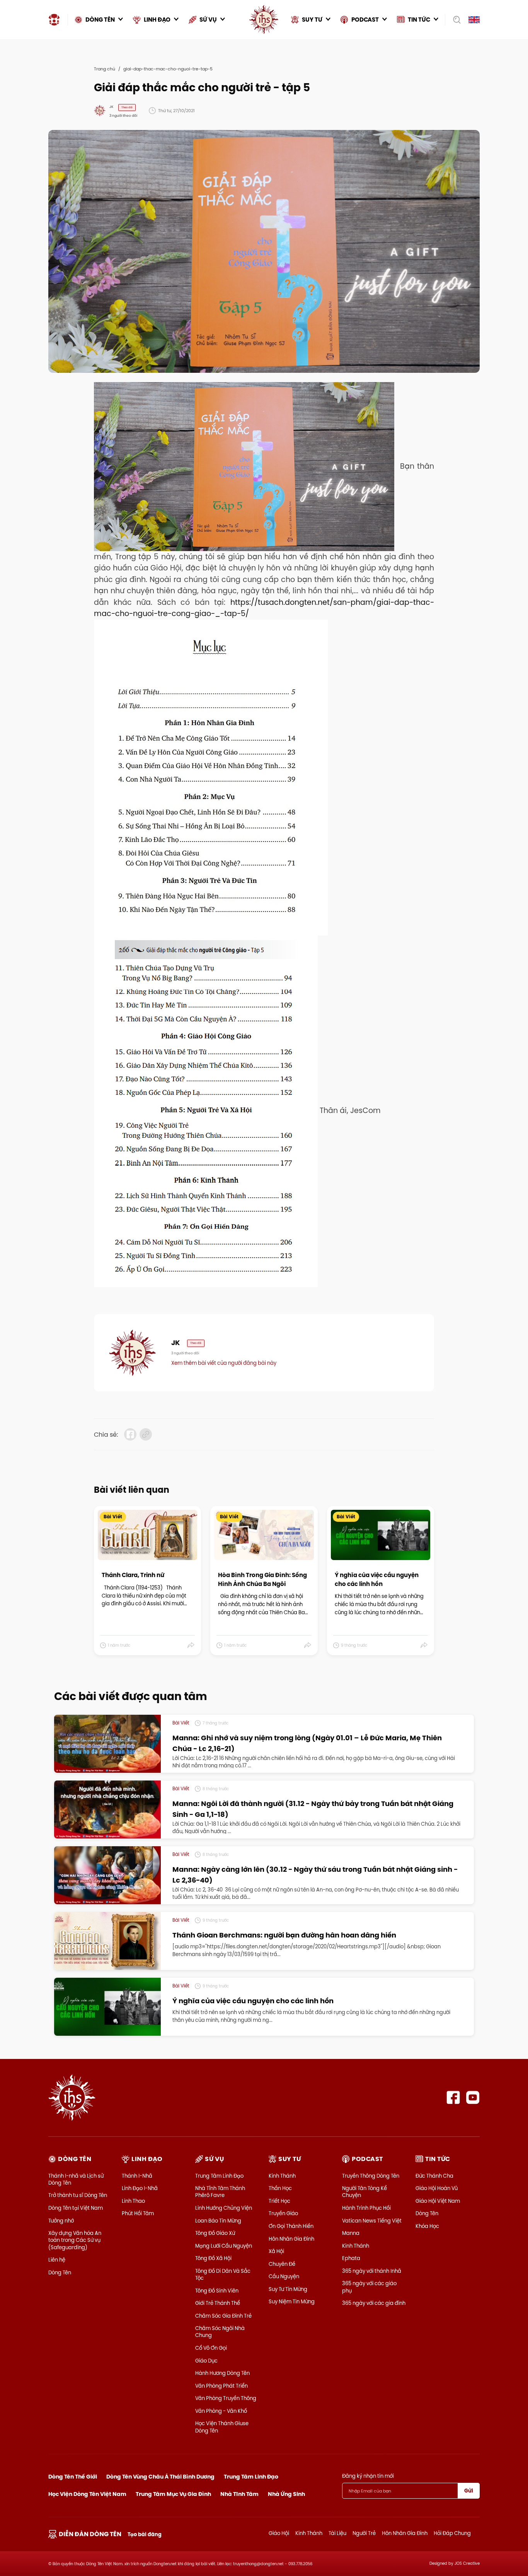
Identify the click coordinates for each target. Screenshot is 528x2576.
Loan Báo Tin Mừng (218, 2221)
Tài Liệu (337, 2533)
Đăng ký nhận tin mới (368, 2476)
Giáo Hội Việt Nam (438, 2201)
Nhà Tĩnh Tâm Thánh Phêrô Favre (220, 2192)
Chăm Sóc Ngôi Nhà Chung (220, 2332)
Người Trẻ (364, 2533)
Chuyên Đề (282, 2264)
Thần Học (280, 2188)
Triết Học (279, 2201)
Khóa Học (427, 2226)
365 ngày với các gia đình (374, 2303)
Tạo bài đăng (145, 2534)
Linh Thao (133, 2201)
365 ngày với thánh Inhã (372, 2271)
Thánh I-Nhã (137, 2176)
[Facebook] (453, 2097)
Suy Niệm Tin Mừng (292, 2301)
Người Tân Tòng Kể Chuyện (364, 2192)
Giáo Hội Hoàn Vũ (437, 2188)
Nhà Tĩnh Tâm (239, 2494)
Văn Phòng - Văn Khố (221, 2411)
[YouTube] (473, 2097)
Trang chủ (105, 69)
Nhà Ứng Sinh (286, 2494)
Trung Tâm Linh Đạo (219, 2176)
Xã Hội (276, 2251)
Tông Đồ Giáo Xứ (215, 2233)
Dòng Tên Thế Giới (73, 2477)
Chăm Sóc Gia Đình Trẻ (223, 2316)
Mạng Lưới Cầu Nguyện (224, 2246)
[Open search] (454, 20)
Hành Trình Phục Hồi (366, 2208)
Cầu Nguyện (284, 2276)
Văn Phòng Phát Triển (221, 2386)
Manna (351, 2233)
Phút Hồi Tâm (138, 2213)
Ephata (351, 2258)
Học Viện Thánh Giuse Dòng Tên (222, 2427)
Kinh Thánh (282, 2176)
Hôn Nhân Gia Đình (291, 2239)
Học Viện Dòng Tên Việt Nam (87, 2494)
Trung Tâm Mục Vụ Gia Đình (173, 2494)
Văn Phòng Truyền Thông (226, 2398)
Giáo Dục (206, 2361)
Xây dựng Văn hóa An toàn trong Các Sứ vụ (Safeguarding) (75, 2240)
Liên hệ (57, 2260)
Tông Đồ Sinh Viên (217, 2291)
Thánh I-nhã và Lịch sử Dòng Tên (76, 2179)
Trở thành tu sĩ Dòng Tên (78, 2195)
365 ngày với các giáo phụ (369, 2287)
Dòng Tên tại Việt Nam (76, 2208)
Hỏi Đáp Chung (452, 2533)
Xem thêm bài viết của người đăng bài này (224, 1363)
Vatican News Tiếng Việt (372, 2221)
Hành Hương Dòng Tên (222, 2373)
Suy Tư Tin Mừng (288, 2289)
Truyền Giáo (283, 2213)
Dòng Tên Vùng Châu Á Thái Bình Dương (160, 2477)
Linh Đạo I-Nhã (140, 2188)
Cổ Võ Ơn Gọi (211, 2348)
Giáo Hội (279, 2533)
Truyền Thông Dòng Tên (371, 2176)
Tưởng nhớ (61, 2221)
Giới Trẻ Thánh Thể (218, 2303)
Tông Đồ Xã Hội (213, 2258)
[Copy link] (146, 1434)
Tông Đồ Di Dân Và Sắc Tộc (223, 2274)
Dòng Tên (60, 2272)
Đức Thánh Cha (434, 2176)
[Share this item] (191, 1646)
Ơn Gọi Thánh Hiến (291, 2226)
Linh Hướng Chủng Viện (224, 2208)
